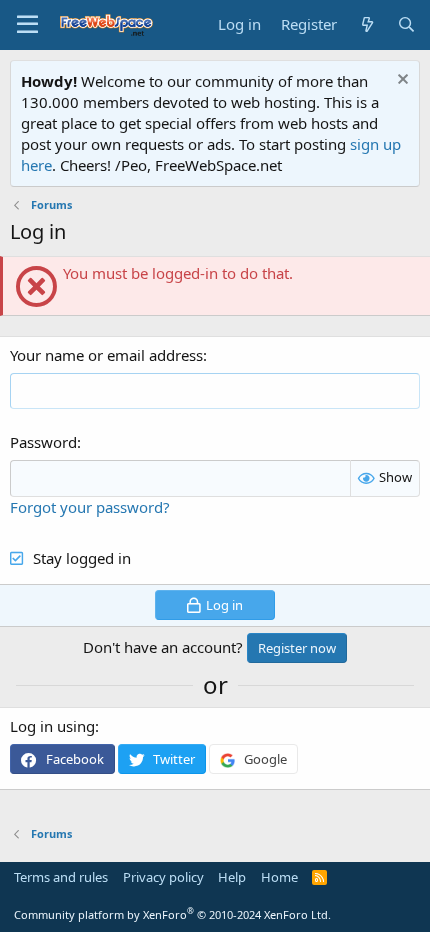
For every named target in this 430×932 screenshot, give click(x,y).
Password (43, 442)
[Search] (406, 24)
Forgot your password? (90, 507)
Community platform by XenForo (172, 914)
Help (232, 877)
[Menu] (27, 25)
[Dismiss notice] (400, 81)
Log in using (52, 726)
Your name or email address (106, 355)
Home (279, 877)
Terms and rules (61, 877)
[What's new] (366, 24)
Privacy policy (163, 877)
